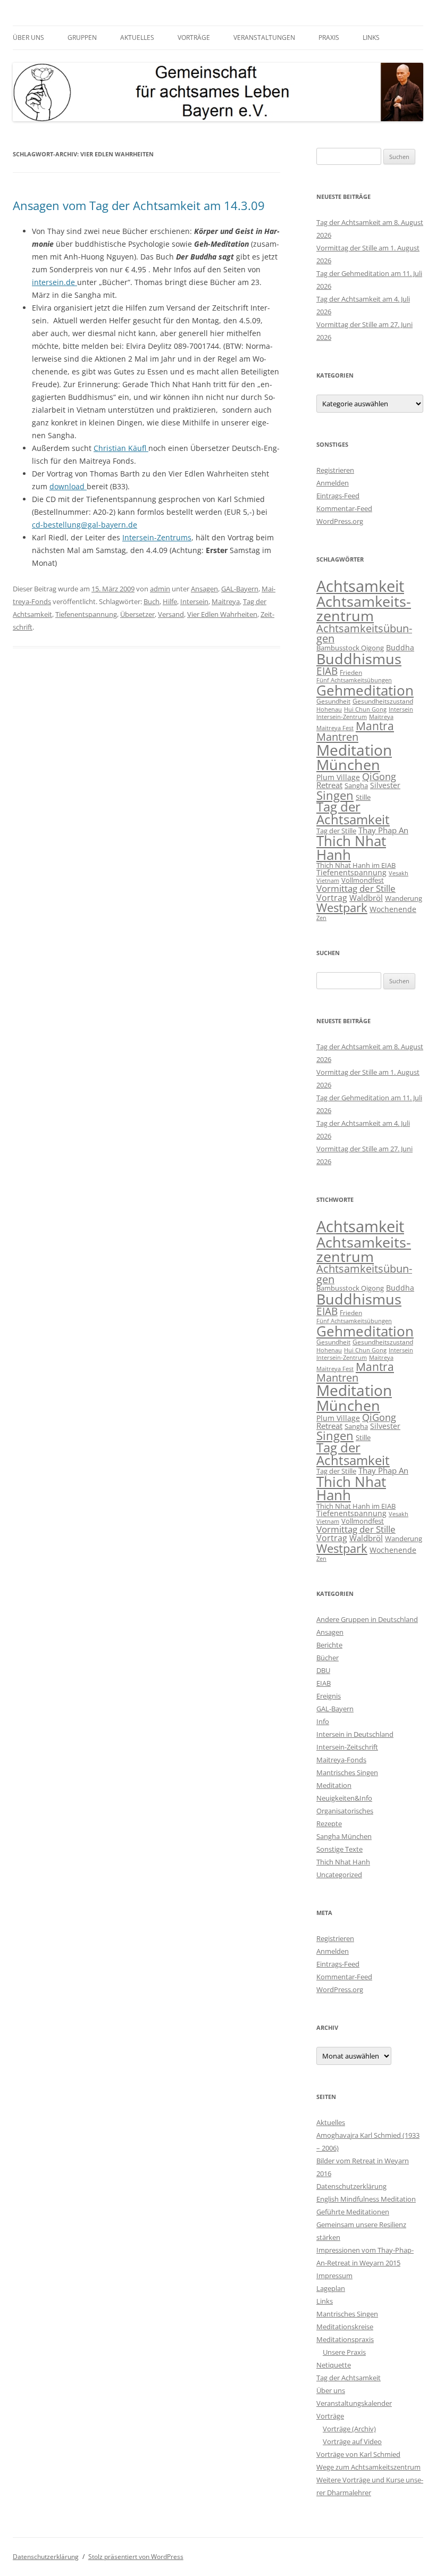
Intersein (194, 601)
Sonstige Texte (339, 1849)
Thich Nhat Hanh (351, 848)
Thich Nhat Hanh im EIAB (356, 865)
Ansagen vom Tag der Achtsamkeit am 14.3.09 (139, 205)
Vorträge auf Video (352, 2441)
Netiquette (334, 2365)
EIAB (327, 671)
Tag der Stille (336, 831)
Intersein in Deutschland (355, 1734)
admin (160, 589)
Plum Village (338, 777)
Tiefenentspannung (86, 614)
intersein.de (54, 282)
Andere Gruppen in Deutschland (367, 1619)
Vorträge (194, 37)
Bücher (328, 1658)
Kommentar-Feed (344, 508)
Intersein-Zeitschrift (347, 1747)
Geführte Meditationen (353, 2212)
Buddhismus (359, 659)
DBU (323, 1670)
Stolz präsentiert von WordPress (136, 2557)
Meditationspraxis (345, 2339)
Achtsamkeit (360, 586)
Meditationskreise (345, 2327)
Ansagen (204, 589)
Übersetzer (137, 614)
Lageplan (331, 2288)
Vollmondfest (363, 880)
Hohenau (329, 709)
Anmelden (333, 483)
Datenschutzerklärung (351, 2186)
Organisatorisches (345, 1811)
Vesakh (399, 873)
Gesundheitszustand (383, 701)
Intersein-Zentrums (157, 537)
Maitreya (226, 601)
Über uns (28, 37)
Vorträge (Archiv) (349, 2429)
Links (371, 37)
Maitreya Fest (335, 728)
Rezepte (329, 1824)
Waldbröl (366, 898)
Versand (171, 614)
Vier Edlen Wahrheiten (222, 614)
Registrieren (335, 470)
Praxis (329, 37)
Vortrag (332, 898)
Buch (152, 601)
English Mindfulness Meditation (366, 2199)
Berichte (329, 1645)
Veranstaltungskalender (354, 2403)
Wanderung (404, 898)
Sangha (356, 785)
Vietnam (328, 881)
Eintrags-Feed (338, 496)
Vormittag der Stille (356, 888)
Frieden (351, 672)
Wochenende (393, 909)
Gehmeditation (365, 690)
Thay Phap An (383, 830)
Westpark (342, 908)
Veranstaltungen (264, 37)
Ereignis (329, 1696)
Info (323, 1721)
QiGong (379, 776)
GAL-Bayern (240, 589)
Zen (321, 918)
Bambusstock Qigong (350, 648)
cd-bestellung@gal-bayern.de (85, 525)
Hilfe (170, 601)
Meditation (354, 750)
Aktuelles (137, 37)
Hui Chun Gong (365, 709)
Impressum (334, 2276)
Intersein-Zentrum (342, 717)
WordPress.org (340, 521)
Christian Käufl (121, 448)
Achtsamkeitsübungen (364, 634)
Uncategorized (339, 1875)
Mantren (337, 737)
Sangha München (344, 1836)
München (348, 764)
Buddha (400, 647)
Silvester (385, 785)
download (68, 486)
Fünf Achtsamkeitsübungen (354, 680)
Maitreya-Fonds (341, 1760)
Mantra (375, 726)
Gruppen (82, 37)
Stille (363, 797)
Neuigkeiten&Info (344, 1798)
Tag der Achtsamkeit (353, 813)
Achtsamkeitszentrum (364, 608)
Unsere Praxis (344, 2352)
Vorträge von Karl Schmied (358, 2454)
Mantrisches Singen (347, 1772)
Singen (335, 795)
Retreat (329, 785)
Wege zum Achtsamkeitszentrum (368, 2467)
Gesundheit (333, 701)
